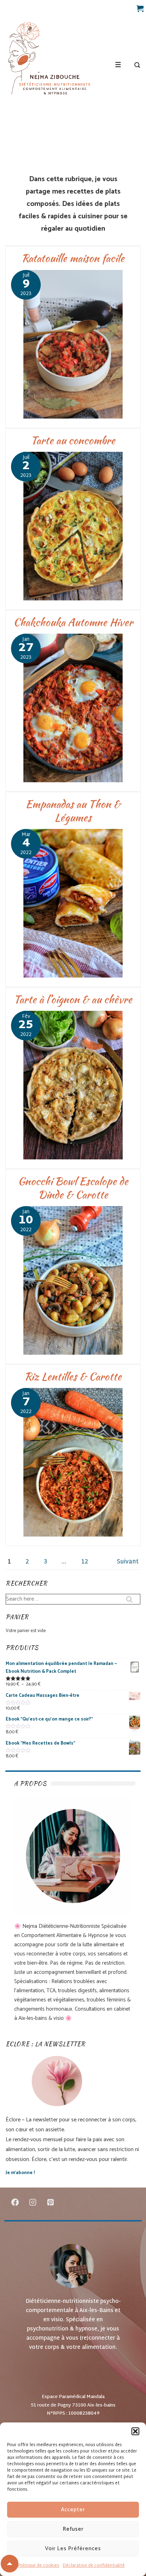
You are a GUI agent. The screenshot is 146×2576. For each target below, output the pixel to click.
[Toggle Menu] (118, 65)
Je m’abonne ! (20, 2173)
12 (85, 1562)
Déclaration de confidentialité (94, 2566)
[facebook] (15, 2202)
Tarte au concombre (73, 440)
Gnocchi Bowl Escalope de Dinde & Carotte (73, 1188)
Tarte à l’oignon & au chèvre (73, 999)
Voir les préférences (73, 2549)
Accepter (73, 2510)
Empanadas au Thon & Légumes (73, 811)
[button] (135, 2431)
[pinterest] (51, 2202)
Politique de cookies (38, 2566)
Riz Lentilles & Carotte (73, 1376)
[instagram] (33, 2202)
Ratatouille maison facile (73, 258)
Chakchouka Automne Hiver (73, 622)
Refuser (73, 2529)
